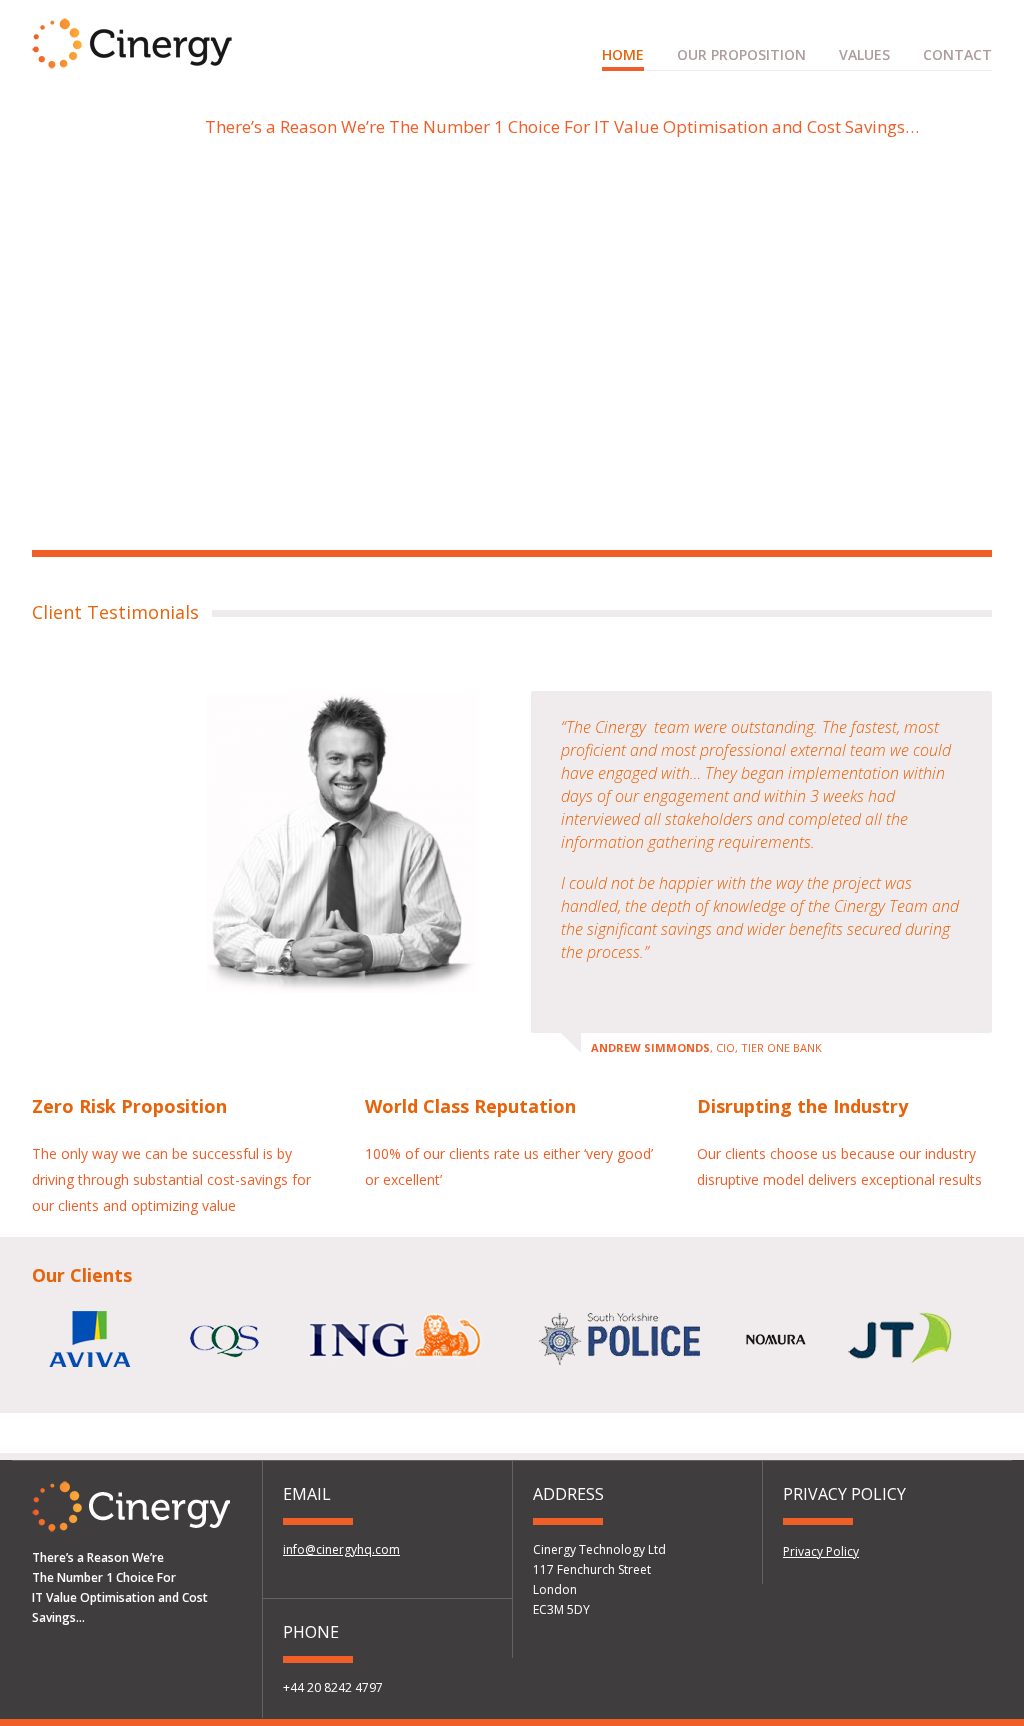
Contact (957, 54)
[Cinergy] (132, 59)
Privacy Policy (821, 1551)
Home (623, 54)
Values (864, 54)
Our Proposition (741, 54)
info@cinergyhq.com (341, 1549)
